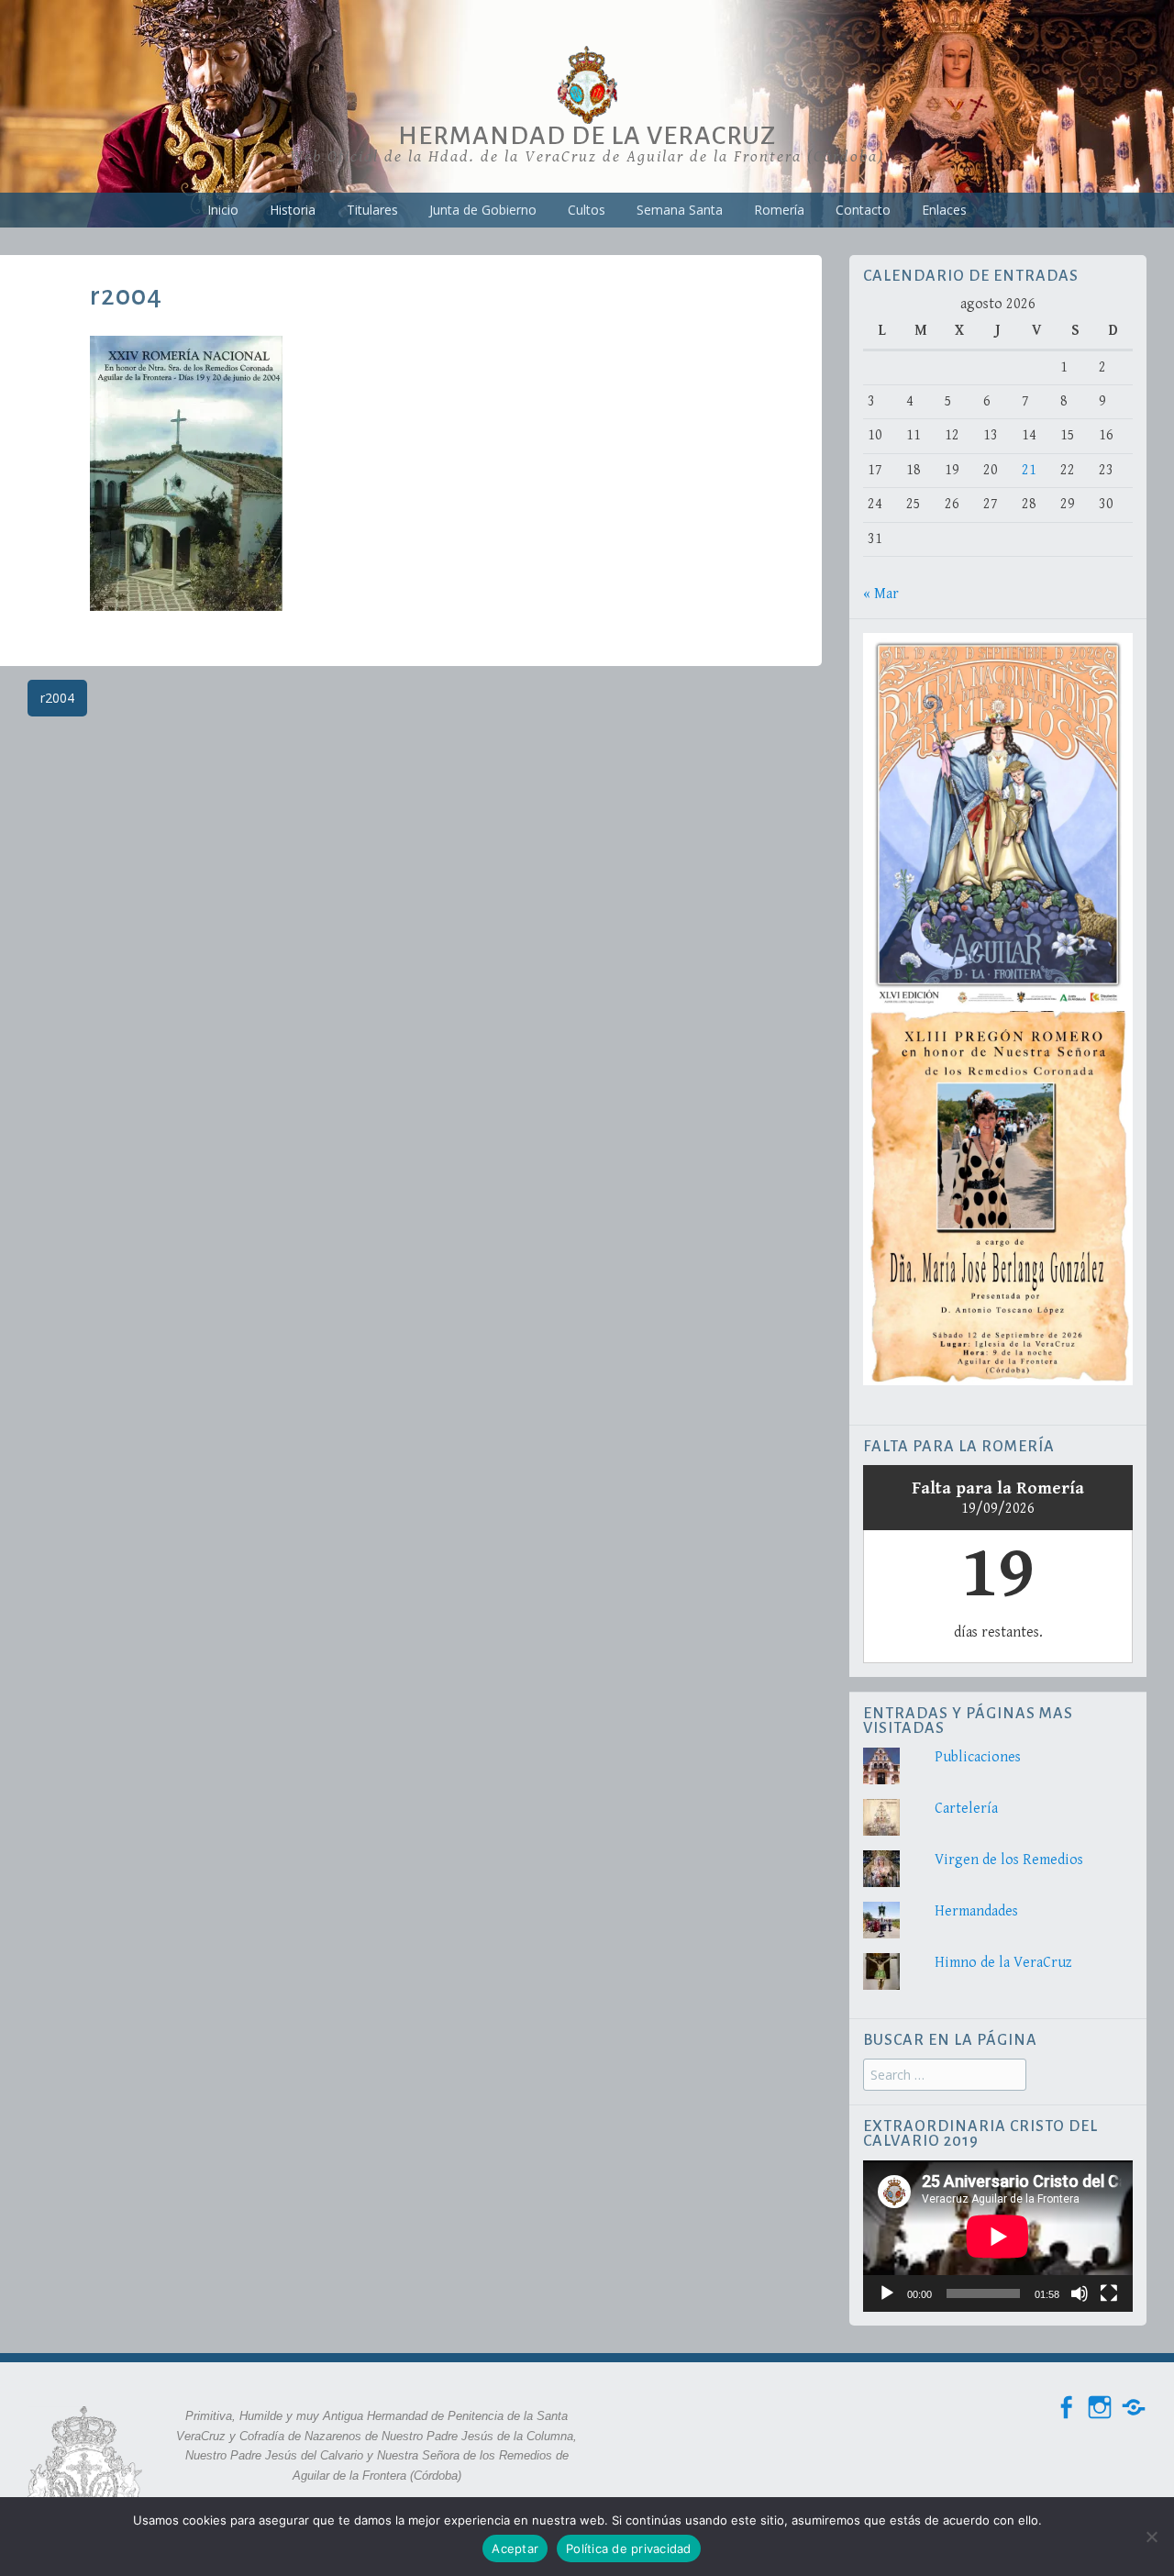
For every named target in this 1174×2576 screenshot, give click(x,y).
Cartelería (966, 1809)
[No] (1151, 2537)
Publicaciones (978, 1757)
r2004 (57, 698)
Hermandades (976, 1911)
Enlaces (944, 210)
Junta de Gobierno (483, 210)
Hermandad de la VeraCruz (587, 136)
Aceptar (515, 2548)
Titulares (372, 210)
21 (1029, 470)
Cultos (587, 210)
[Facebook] (1066, 2408)
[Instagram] (1100, 2408)
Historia (293, 210)
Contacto (863, 210)
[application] (998, 2236)
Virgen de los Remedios (1009, 1860)
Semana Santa (680, 210)
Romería (779, 210)
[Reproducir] (887, 2293)
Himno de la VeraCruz (1003, 1963)
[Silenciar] (1080, 2293)
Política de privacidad (629, 2548)
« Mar (881, 594)
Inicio (223, 210)
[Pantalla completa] (1109, 2293)
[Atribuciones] (1134, 2408)
